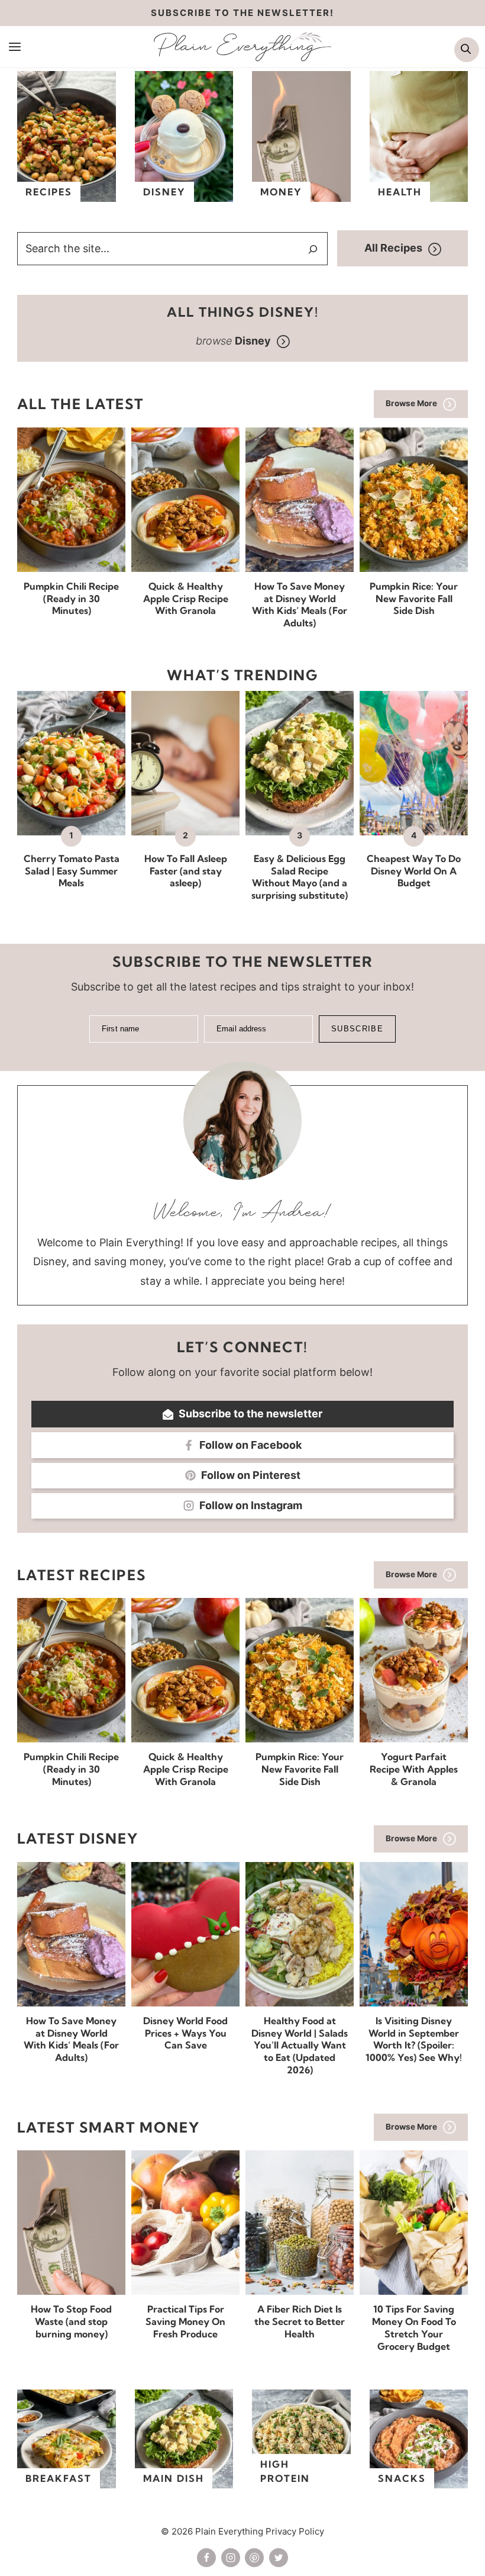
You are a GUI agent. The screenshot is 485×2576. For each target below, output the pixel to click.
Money (281, 192)
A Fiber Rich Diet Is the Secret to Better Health (300, 2321)
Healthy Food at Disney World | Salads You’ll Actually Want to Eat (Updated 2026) (300, 2045)
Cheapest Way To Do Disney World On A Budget (414, 871)
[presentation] (71, 500)
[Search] (313, 249)
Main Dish (174, 2478)
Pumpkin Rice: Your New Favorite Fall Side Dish (414, 599)
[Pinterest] (254, 2558)
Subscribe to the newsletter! (242, 13)
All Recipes (393, 248)
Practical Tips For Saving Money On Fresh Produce (185, 2321)
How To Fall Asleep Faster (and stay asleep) (186, 871)
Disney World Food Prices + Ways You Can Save (185, 2033)
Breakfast (59, 2478)
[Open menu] (15, 46)
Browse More (411, 403)
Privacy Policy (295, 2531)
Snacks (402, 2478)
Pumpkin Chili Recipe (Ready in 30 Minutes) (71, 599)
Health (400, 192)
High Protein (285, 2471)
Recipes (49, 192)
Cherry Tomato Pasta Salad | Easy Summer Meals (72, 871)
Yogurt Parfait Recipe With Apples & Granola (414, 1769)
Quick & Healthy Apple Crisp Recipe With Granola (186, 599)
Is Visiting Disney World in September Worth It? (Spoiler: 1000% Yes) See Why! (414, 2039)
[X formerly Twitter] (279, 2558)
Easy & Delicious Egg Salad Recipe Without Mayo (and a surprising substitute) (300, 877)
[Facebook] (206, 2558)
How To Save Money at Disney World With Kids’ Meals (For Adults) (300, 604)
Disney (164, 192)
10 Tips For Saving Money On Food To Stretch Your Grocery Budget (414, 2327)
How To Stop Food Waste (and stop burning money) (71, 2321)
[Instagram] (231, 2558)
